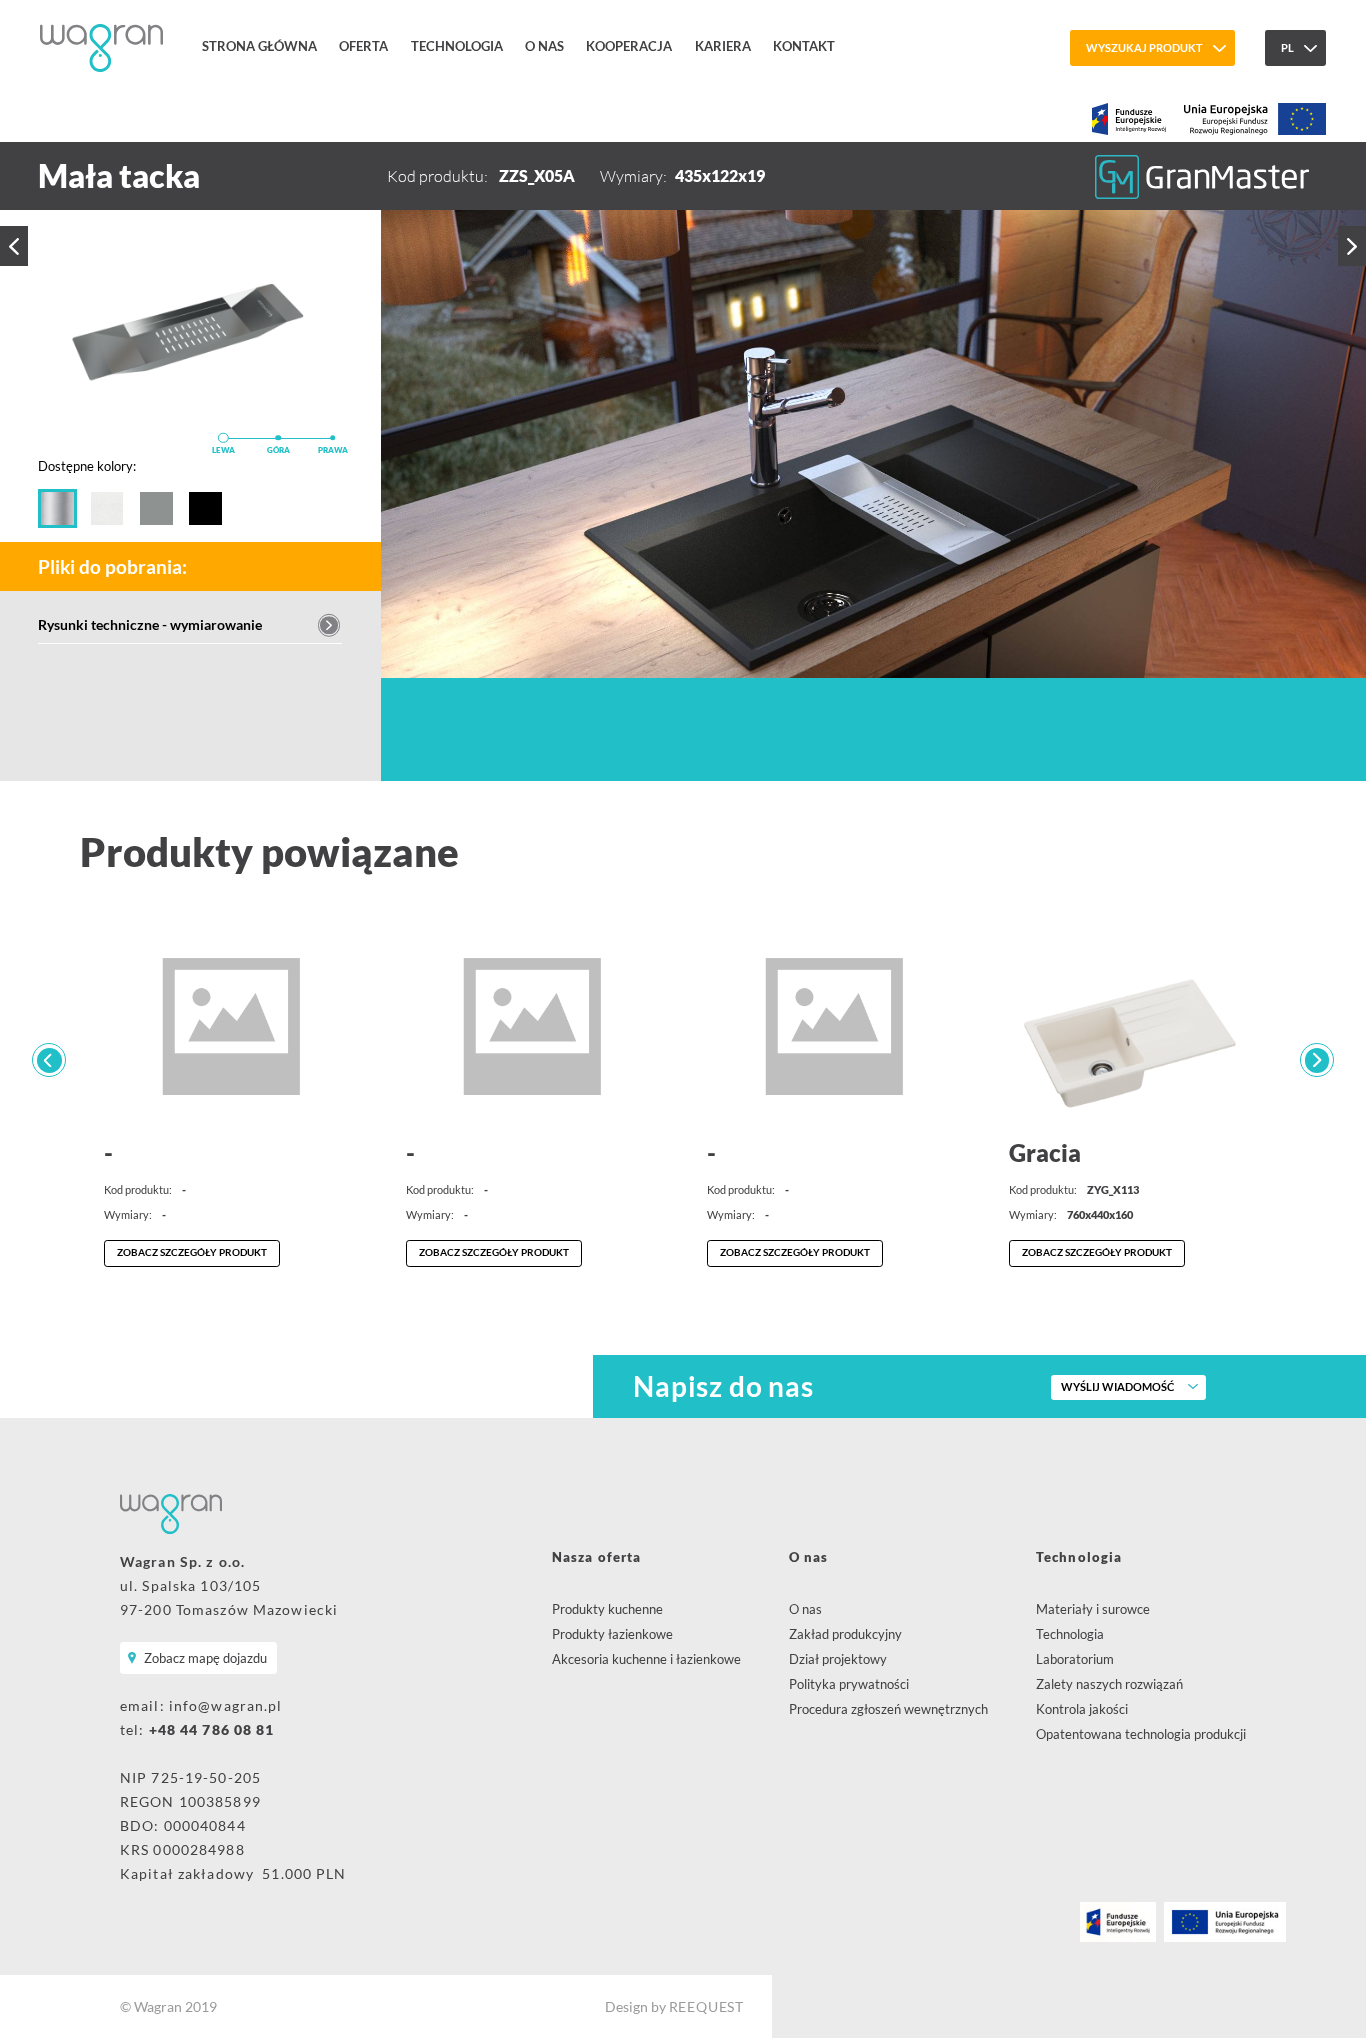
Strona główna (259, 46)
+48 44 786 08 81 (212, 1729)
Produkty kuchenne (607, 1609)
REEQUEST (706, 2006)
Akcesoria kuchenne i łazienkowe (646, 1659)
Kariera (723, 46)
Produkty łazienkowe (612, 1634)
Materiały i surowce (1093, 1609)
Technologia (457, 46)
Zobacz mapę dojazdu (205, 1658)
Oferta (363, 46)
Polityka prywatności (849, 1684)
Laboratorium (1075, 1659)
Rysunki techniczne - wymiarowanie (150, 624)
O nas (544, 46)
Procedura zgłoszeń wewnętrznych (888, 1709)
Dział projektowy (838, 1659)
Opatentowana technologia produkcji (1141, 1734)
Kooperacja (629, 46)
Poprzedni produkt (14, 246)
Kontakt (804, 46)
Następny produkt (1352, 245)
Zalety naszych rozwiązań (1109, 1684)
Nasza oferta (596, 1557)
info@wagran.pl (226, 1705)
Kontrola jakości (1082, 1709)
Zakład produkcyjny (845, 1634)
